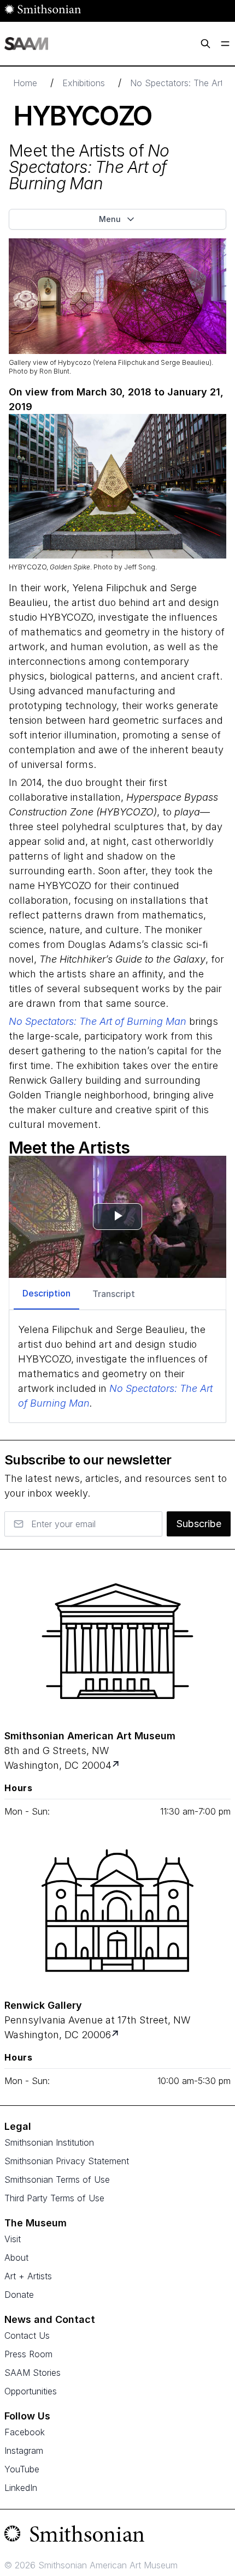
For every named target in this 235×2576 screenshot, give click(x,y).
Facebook (25, 2432)
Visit (13, 2239)
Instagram (24, 2451)
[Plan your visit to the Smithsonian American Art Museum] (117, 1641)
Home (25, 83)
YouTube (22, 2469)
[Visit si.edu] (117, 2536)
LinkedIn (21, 2488)
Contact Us (27, 2335)
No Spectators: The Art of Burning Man (98, 1021)
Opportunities (31, 2391)
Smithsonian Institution (49, 2142)
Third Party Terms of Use (54, 2198)
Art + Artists (28, 2276)
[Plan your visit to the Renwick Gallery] (117, 1911)
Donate (19, 2295)
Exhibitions (84, 83)
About (16, 2257)
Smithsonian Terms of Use (57, 2179)
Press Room (28, 2354)
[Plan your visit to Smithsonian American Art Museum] (117, 1765)
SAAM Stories (33, 2373)
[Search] (205, 44)
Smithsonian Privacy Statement (67, 2161)
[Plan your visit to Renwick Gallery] (116, 2035)
